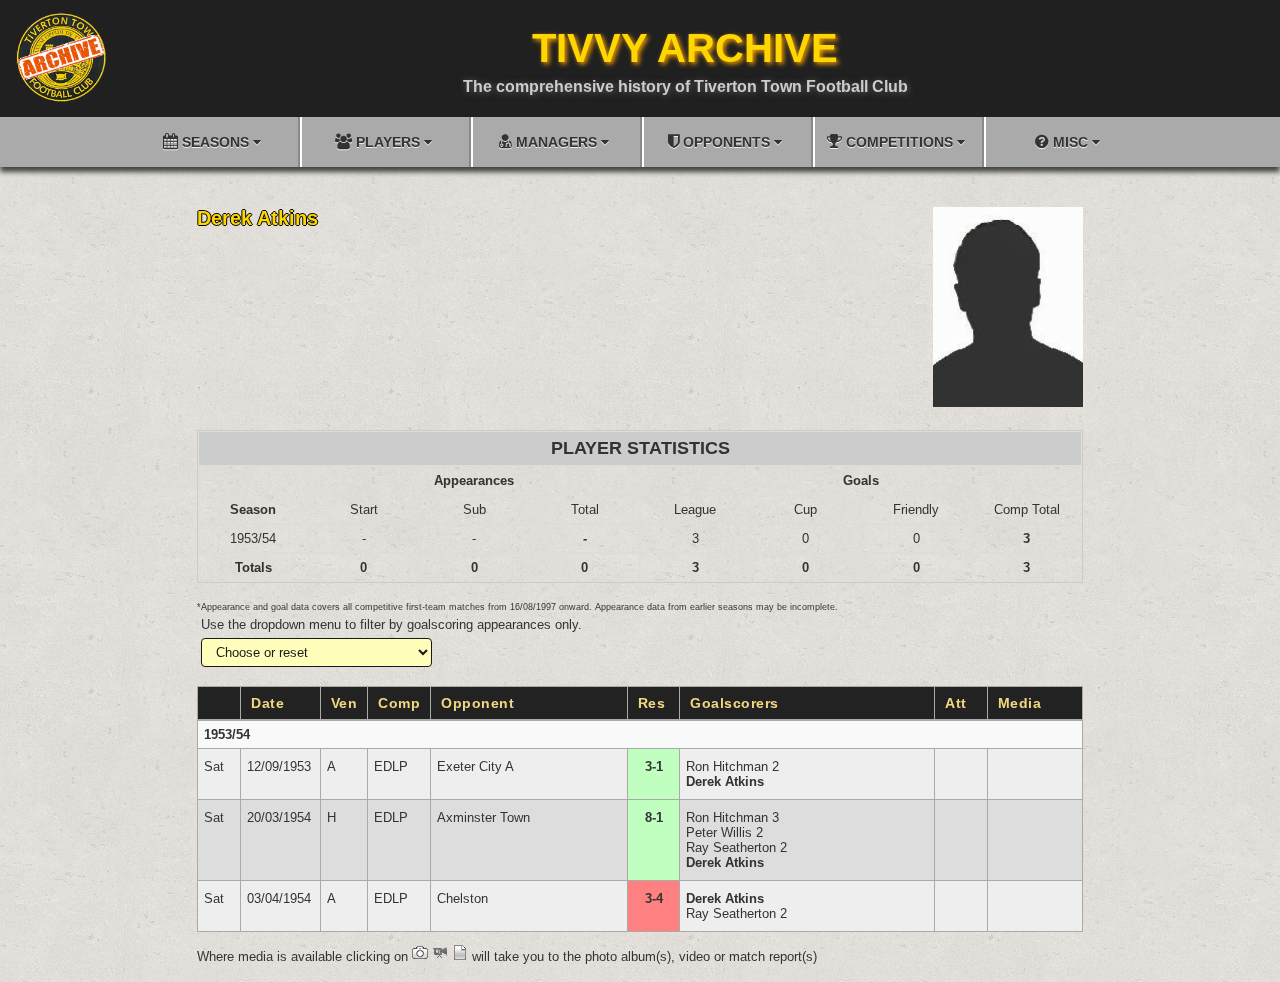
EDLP (391, 766)
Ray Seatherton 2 (736, 847)
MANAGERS (556, 142)
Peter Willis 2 (724, 832)
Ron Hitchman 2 (732, 766)
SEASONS (215, 142)
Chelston (462, 898)
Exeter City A (475, 766)
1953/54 (227, 734)
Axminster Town (483, 817)
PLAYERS (388, 142)
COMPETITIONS (899, 142)
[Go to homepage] (61, 57)
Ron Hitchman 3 (732, 817)
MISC (1070, 142)
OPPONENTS (726, 142)
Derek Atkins (725, 781)
